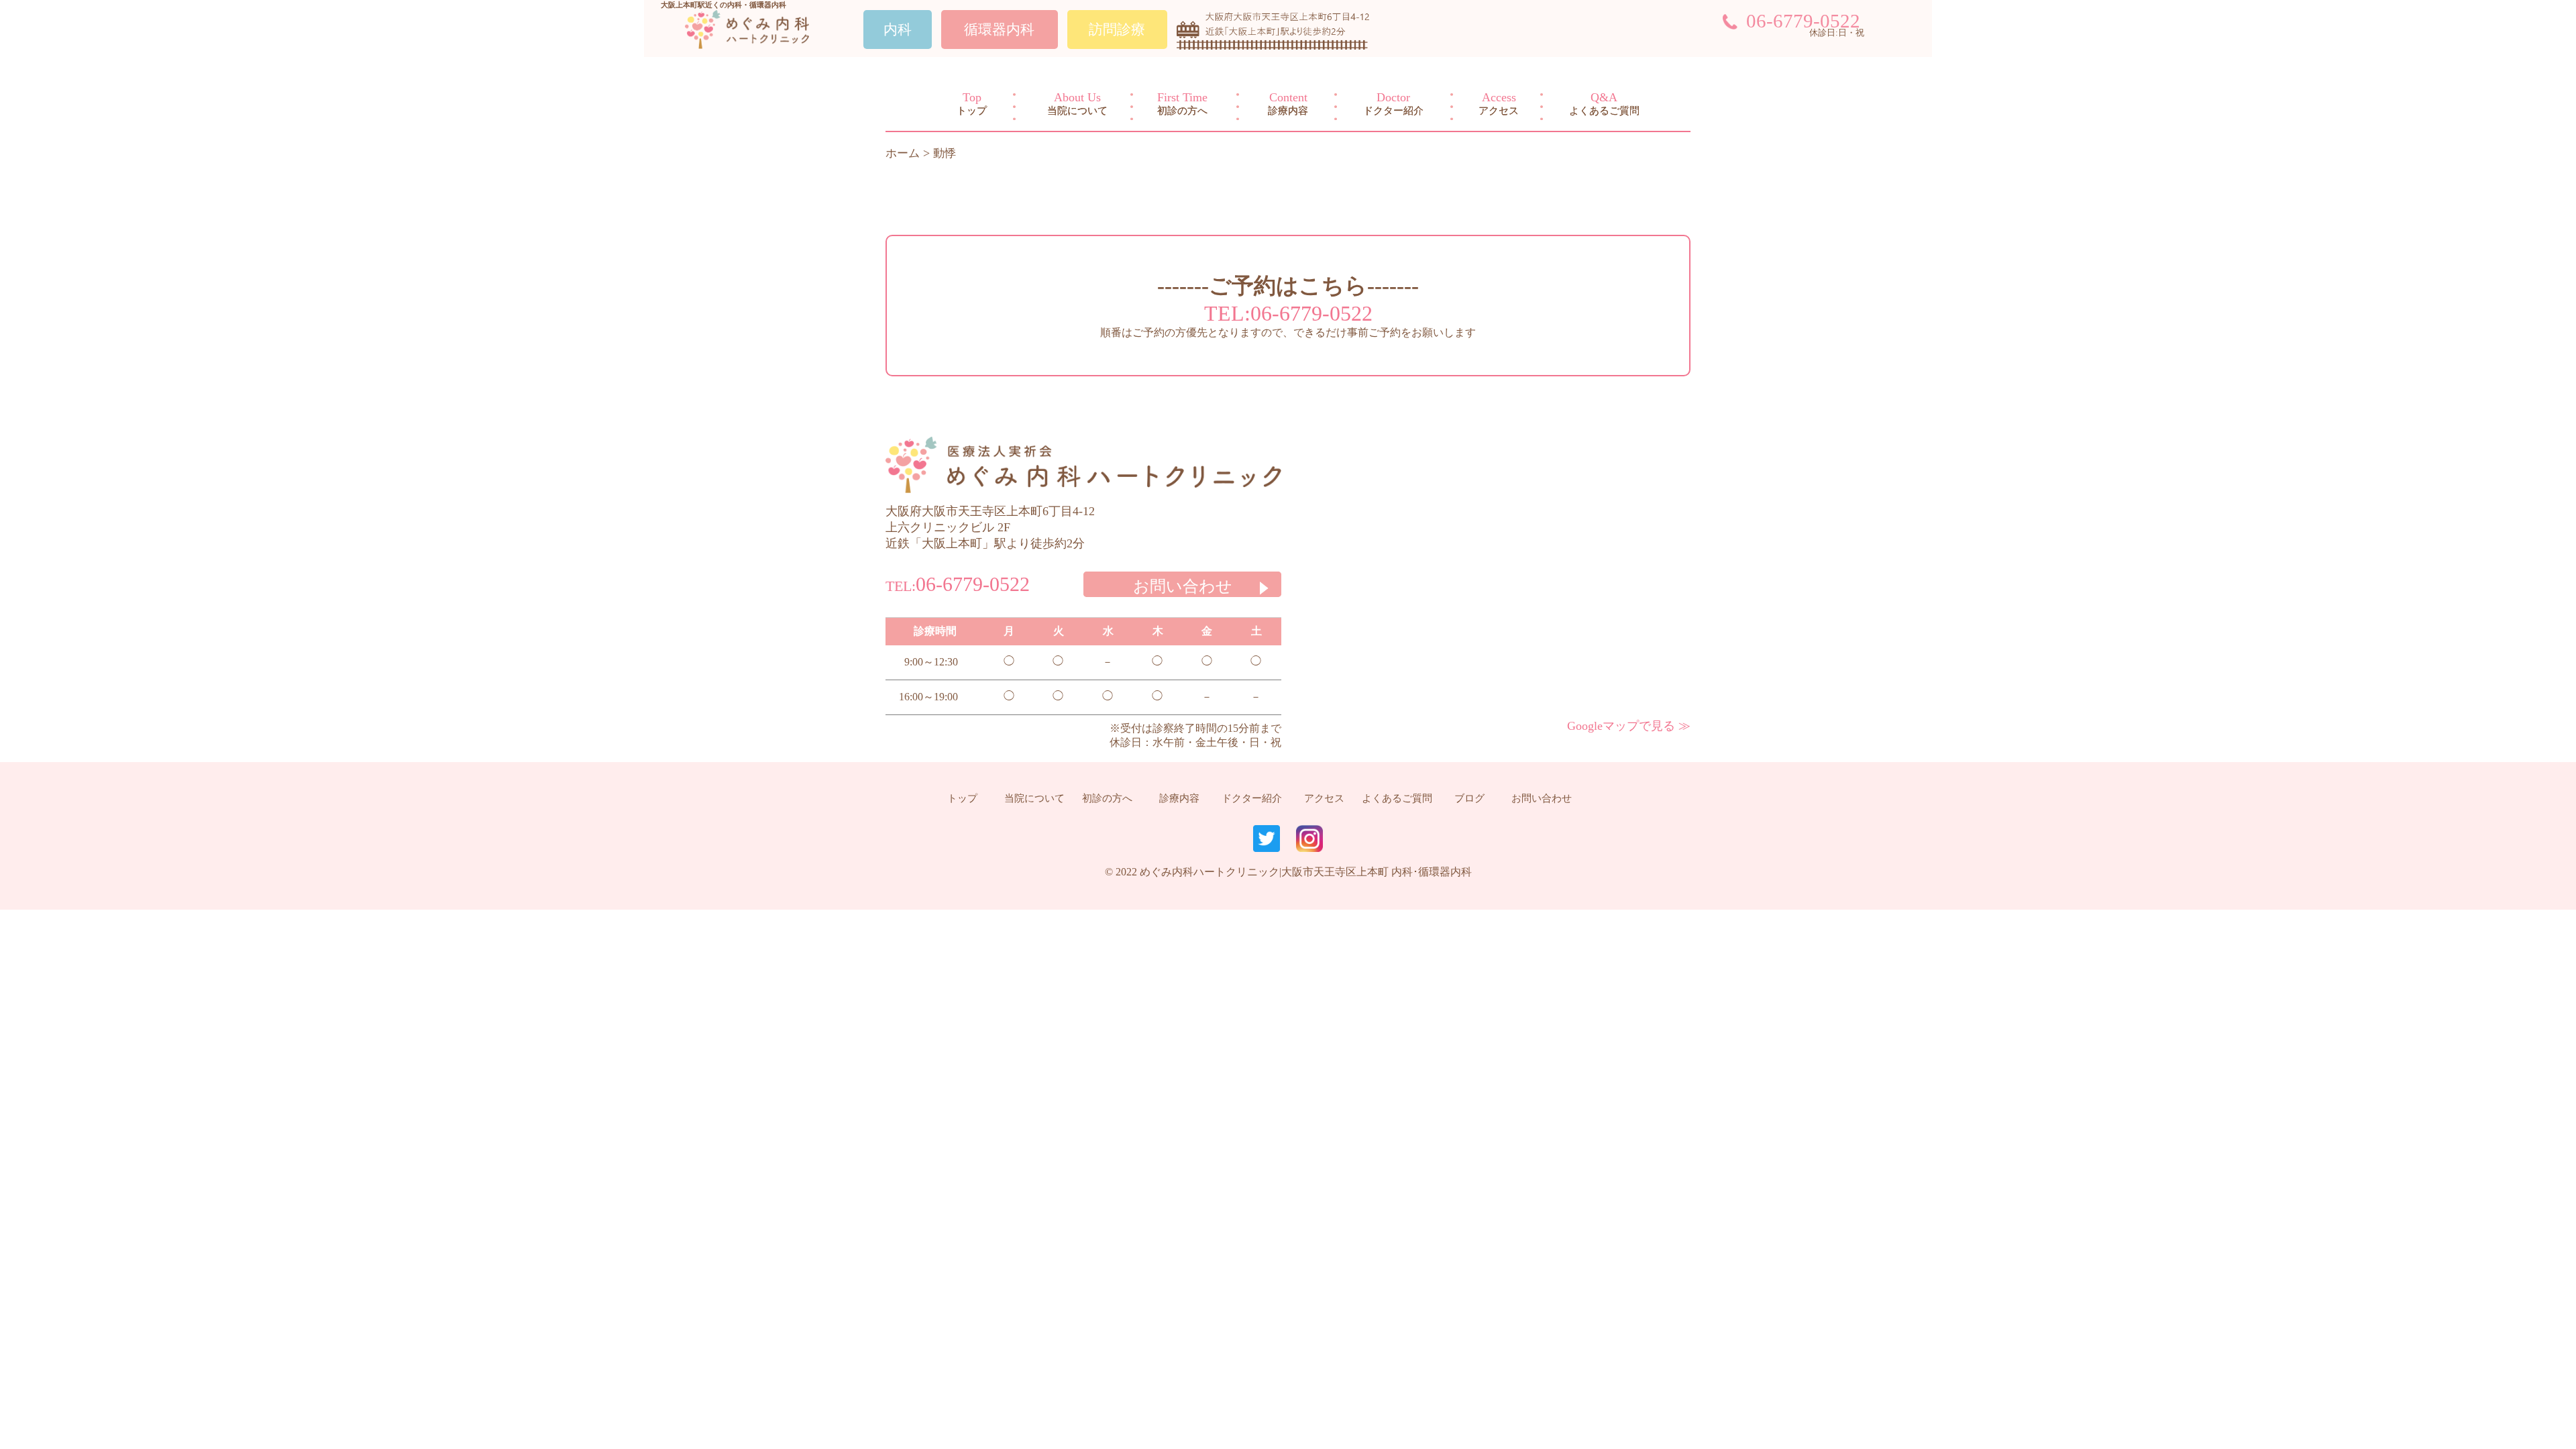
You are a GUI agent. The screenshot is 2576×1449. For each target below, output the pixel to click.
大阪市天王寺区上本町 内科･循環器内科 (1377, 872)
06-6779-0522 (1803, 21)
